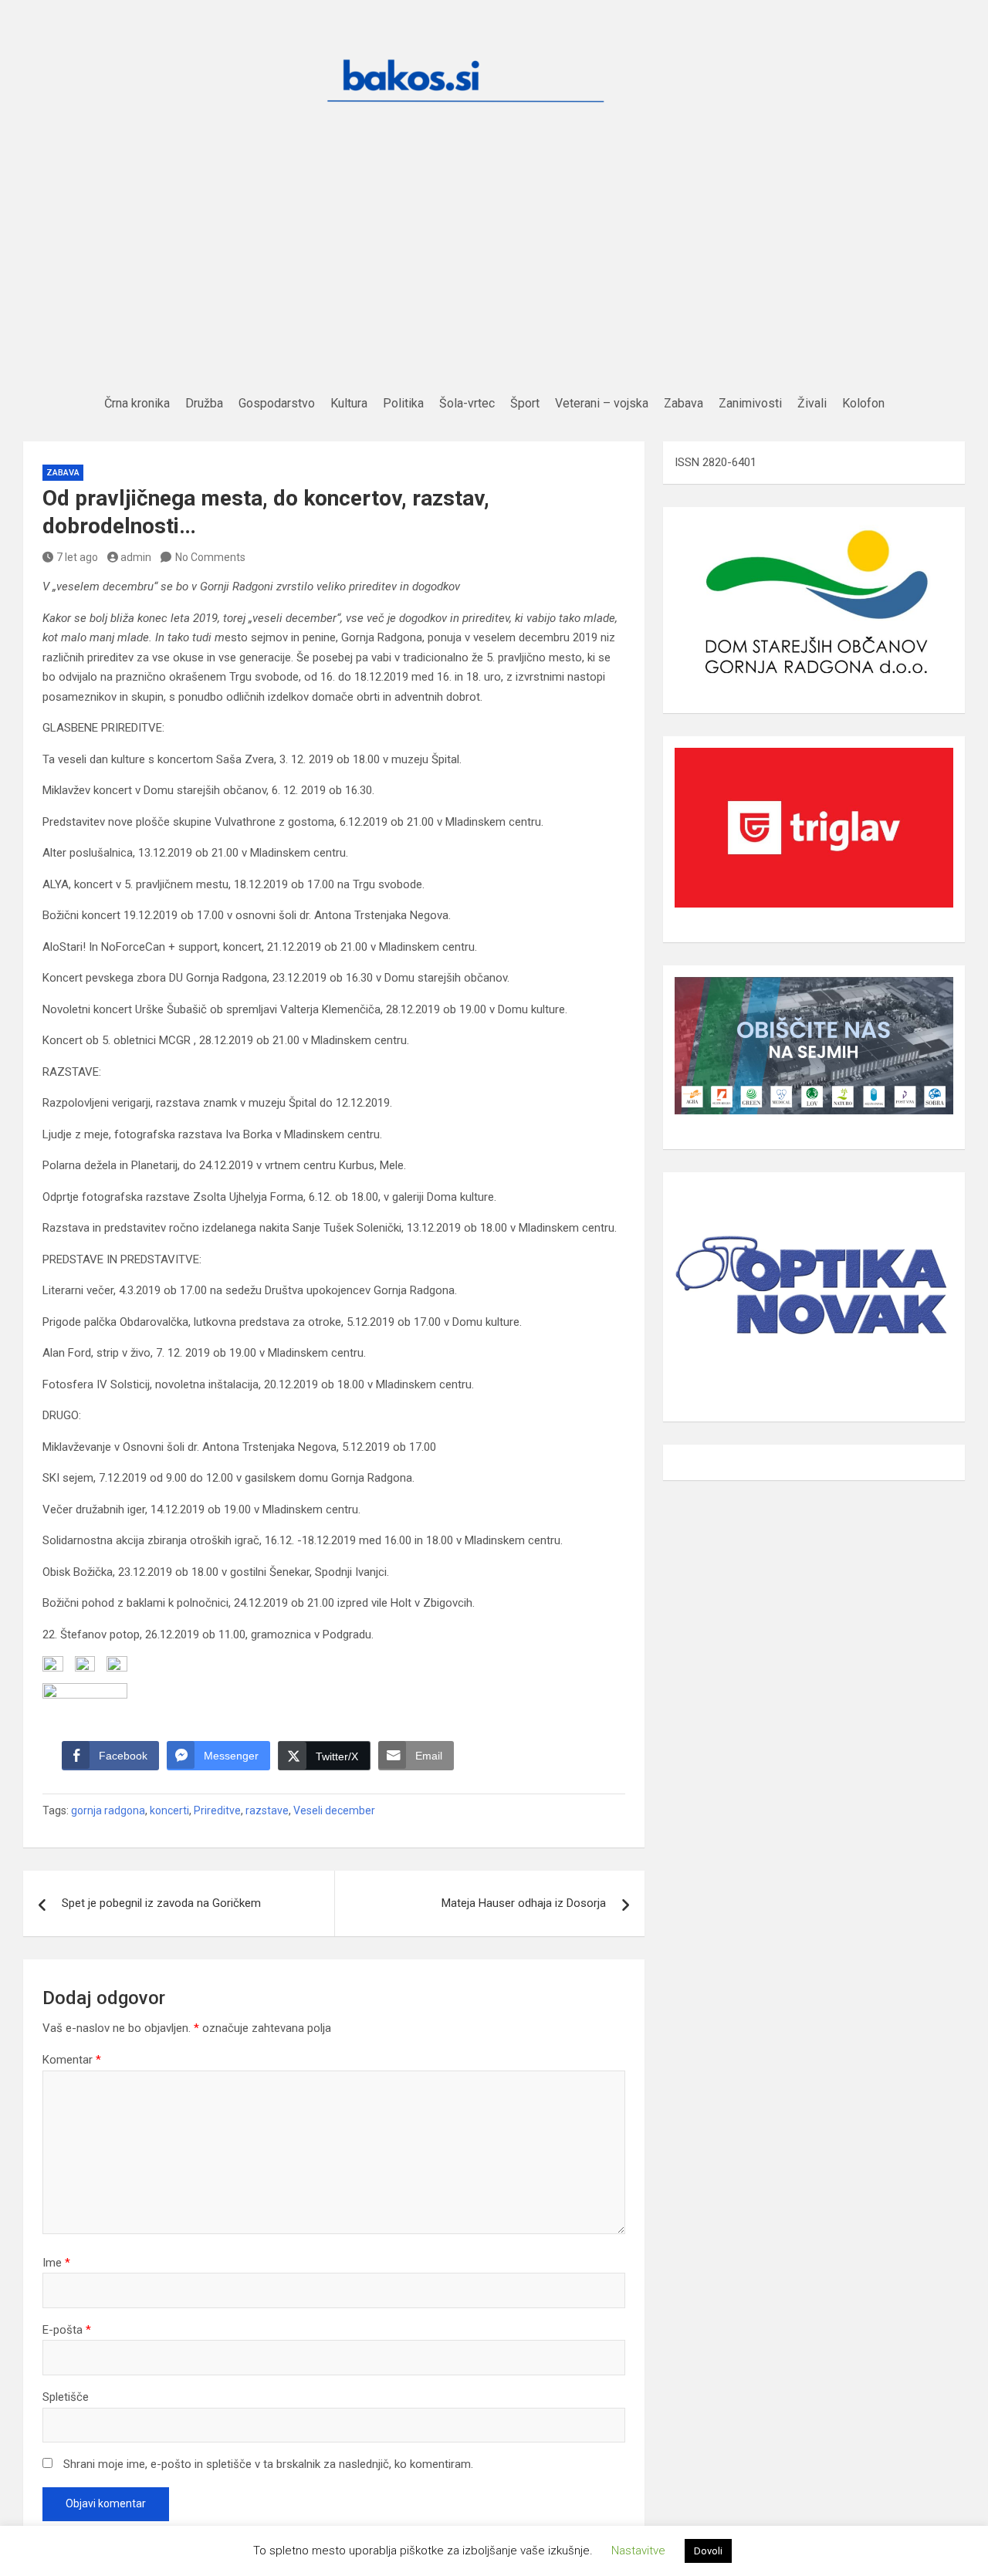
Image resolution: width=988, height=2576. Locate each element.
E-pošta (67, 2330)
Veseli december (334, 1810)
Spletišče (66, 2397)
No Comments (210, 557)
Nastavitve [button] (638, 2551)
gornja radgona (108, 1810)
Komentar (72, 2060)
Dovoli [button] (708, 2551)
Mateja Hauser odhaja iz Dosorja (524, 1903)
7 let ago (77, 557)
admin (136, 557)
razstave (267, 1810)
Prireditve (217, 1810)
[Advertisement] (494, 275)
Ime (56, 2263)
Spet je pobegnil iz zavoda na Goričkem (161, 1903)
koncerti (169, 1810)
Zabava (63, 473)
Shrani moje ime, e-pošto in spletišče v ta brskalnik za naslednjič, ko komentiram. (268, 2464)
